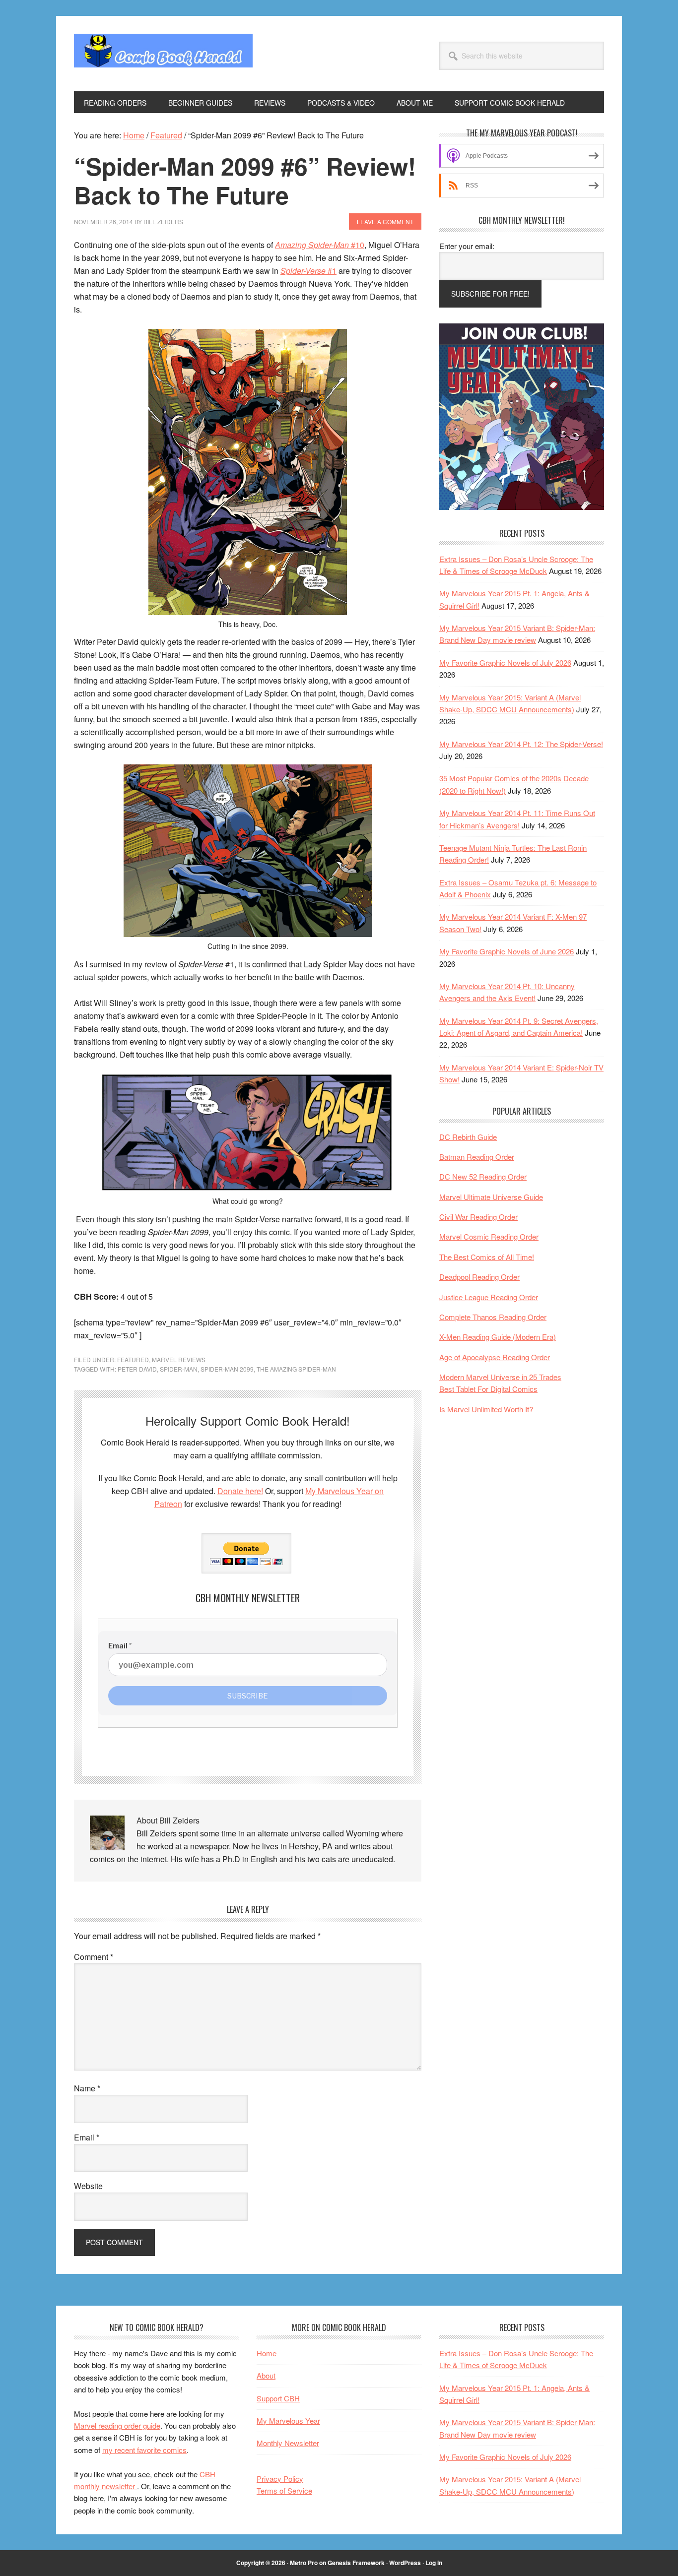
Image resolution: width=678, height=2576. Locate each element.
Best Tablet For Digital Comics (488, 1389)
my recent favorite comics (144, 2450)
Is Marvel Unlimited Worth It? (486, 1409)
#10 (320, 245)
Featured (133, 1359)
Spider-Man (179, 1369)
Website (88, 2186)
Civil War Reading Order (478, 1217)
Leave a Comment (385, 221)
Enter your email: (467, 246)
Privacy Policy (280, 2479)
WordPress (405, 2563)
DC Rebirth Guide (468, 1137)
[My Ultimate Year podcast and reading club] (522, 507)
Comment (94, 1957)
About (266, 2375)
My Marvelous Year (288, 2420)
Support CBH (278, 2398)
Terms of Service (284, 2490)
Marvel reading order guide (117, 2425)
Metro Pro (304, 2563)
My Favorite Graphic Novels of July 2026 (505, 662)
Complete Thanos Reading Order (493, 1317)
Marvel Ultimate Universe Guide (491, 1197)
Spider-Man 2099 (227, 1369)
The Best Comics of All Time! (487, 1257)
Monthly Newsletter (288, 2443)
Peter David (137, 1369)
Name (87, 2088)
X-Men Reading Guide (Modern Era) (498, 1337)
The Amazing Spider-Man (296, 1369)
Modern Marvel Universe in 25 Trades (500, 1377)
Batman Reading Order (477, 1157)
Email (87, 2137)
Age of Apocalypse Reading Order (495, 1357)
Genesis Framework (356, 2563)
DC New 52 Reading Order (483, 1176)
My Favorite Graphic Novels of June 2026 (507, 951)
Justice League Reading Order (489, 1297)
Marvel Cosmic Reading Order (489, 1236)
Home (267, 2353)
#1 (308, 271)
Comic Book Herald (163, 54)
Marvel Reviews (179, 1359)
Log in (434, 2563)
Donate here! (240, 1491)
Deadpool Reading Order (479, 1277)
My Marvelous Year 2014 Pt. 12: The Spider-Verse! (521, 744)
